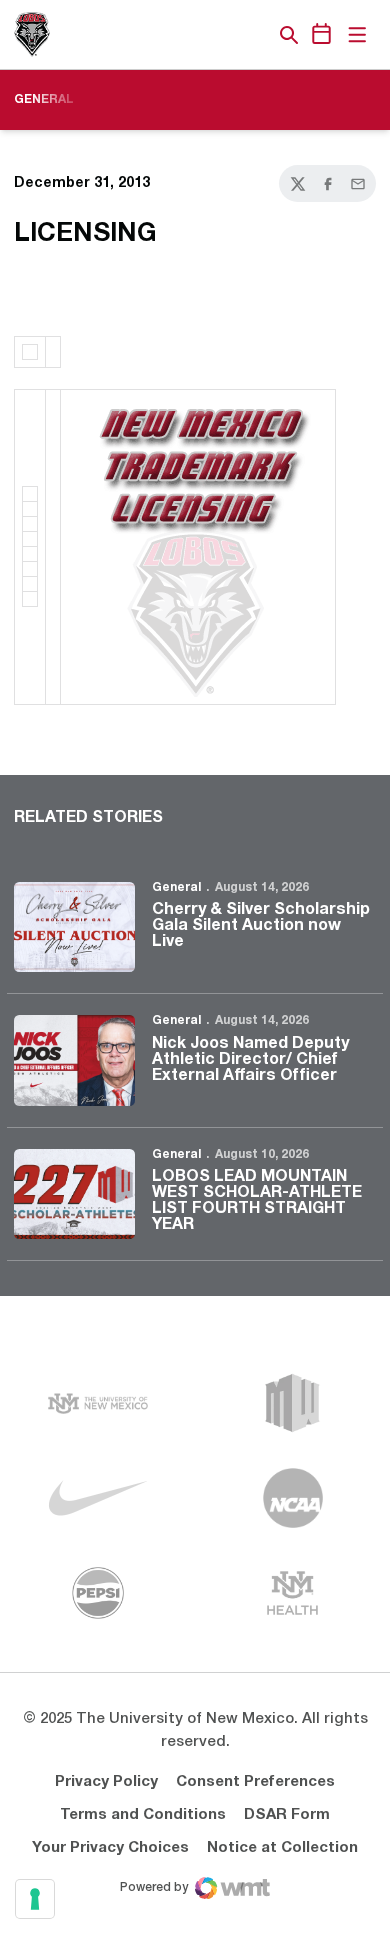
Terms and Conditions (143, 1815)
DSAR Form (287, 1815)
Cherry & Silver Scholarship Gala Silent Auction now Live (261, 926)
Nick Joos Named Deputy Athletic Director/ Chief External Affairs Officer (250, 1060)
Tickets (220, 35)
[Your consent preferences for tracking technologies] (35, 1899)
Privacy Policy (106, 1782)
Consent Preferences (255, 1782)
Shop (255, 35)
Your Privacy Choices (110, 1848)
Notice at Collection (282, 1848)
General (176, 887)
